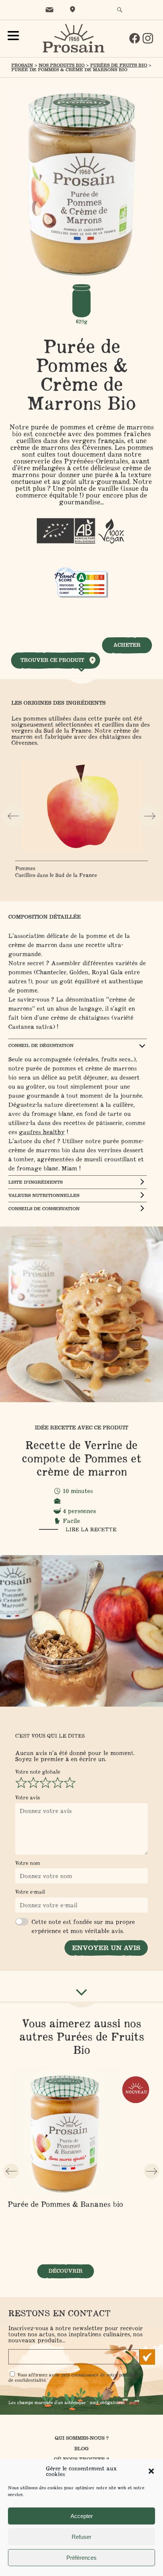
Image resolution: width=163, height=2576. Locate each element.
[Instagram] (148, 38)
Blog (81, 2449)
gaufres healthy (42, 1132)
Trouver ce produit (52, 660)
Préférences (81, 2558)
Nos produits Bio (62, 65)
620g (82, 321)
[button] (151, 2471)
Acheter (127, 645)
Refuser (81, 2537)
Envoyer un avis (106, 1948)
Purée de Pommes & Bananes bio (65, 2204)
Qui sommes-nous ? (82, 2438)
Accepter (82, 2516)
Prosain (22, 65)
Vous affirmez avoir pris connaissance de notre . (73, 2377)
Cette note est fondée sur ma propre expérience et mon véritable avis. (83, 1926)
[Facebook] (135, 38)
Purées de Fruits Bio (119, 65)
